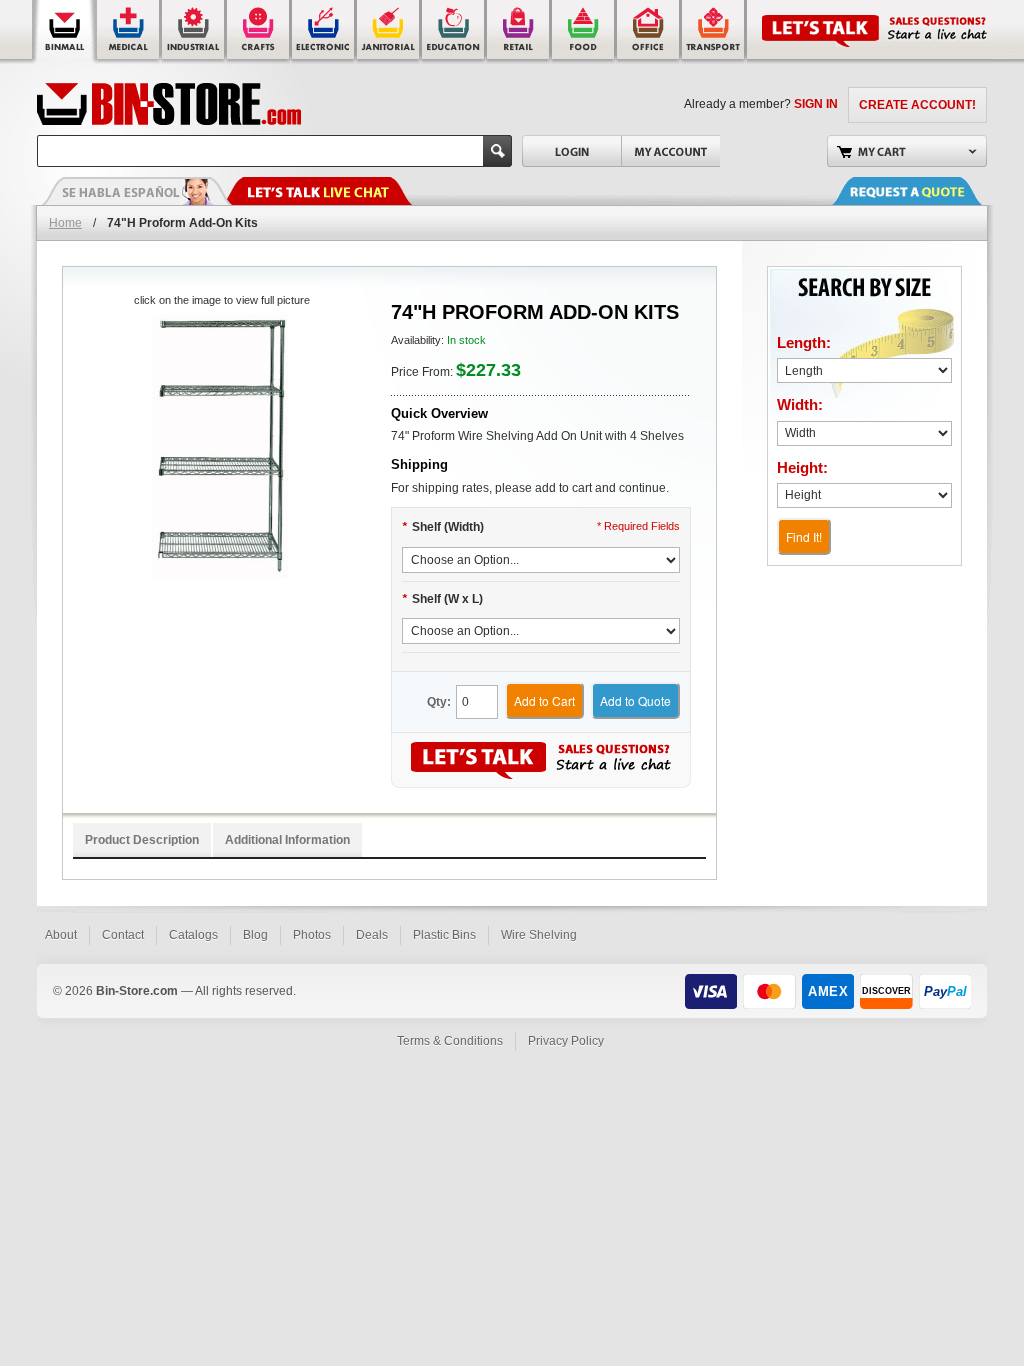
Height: (802, 467)
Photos (312, 935)
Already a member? (761, 104)
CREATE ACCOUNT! (917, 105)
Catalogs (193, 935)
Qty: (439, 702)
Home (65, 223)
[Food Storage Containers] (584, 32)
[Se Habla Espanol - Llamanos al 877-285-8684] (137, 191)
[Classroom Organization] (454, 32)
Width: (800, 404)
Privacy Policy (566, 1041)
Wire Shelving (539, 935)
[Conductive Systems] (324, 32)
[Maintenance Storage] (389, 32)
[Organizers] (259, 32)
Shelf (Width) (443, 527)
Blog (255, 935)
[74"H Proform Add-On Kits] (221, 446)
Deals (372, 935)
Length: (804, 342)
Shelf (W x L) (442, 599)
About (61, 935)
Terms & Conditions (450, 1041)
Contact (123, 935)
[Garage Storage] (649, 32)
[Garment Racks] (519, 32)
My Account (670, 151)
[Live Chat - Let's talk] (317, 191)
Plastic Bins (444, 935)
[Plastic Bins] (64, 32)
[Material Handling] (194, 32)
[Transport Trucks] (714, 32)
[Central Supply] (129, 32)
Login (571, 151)
